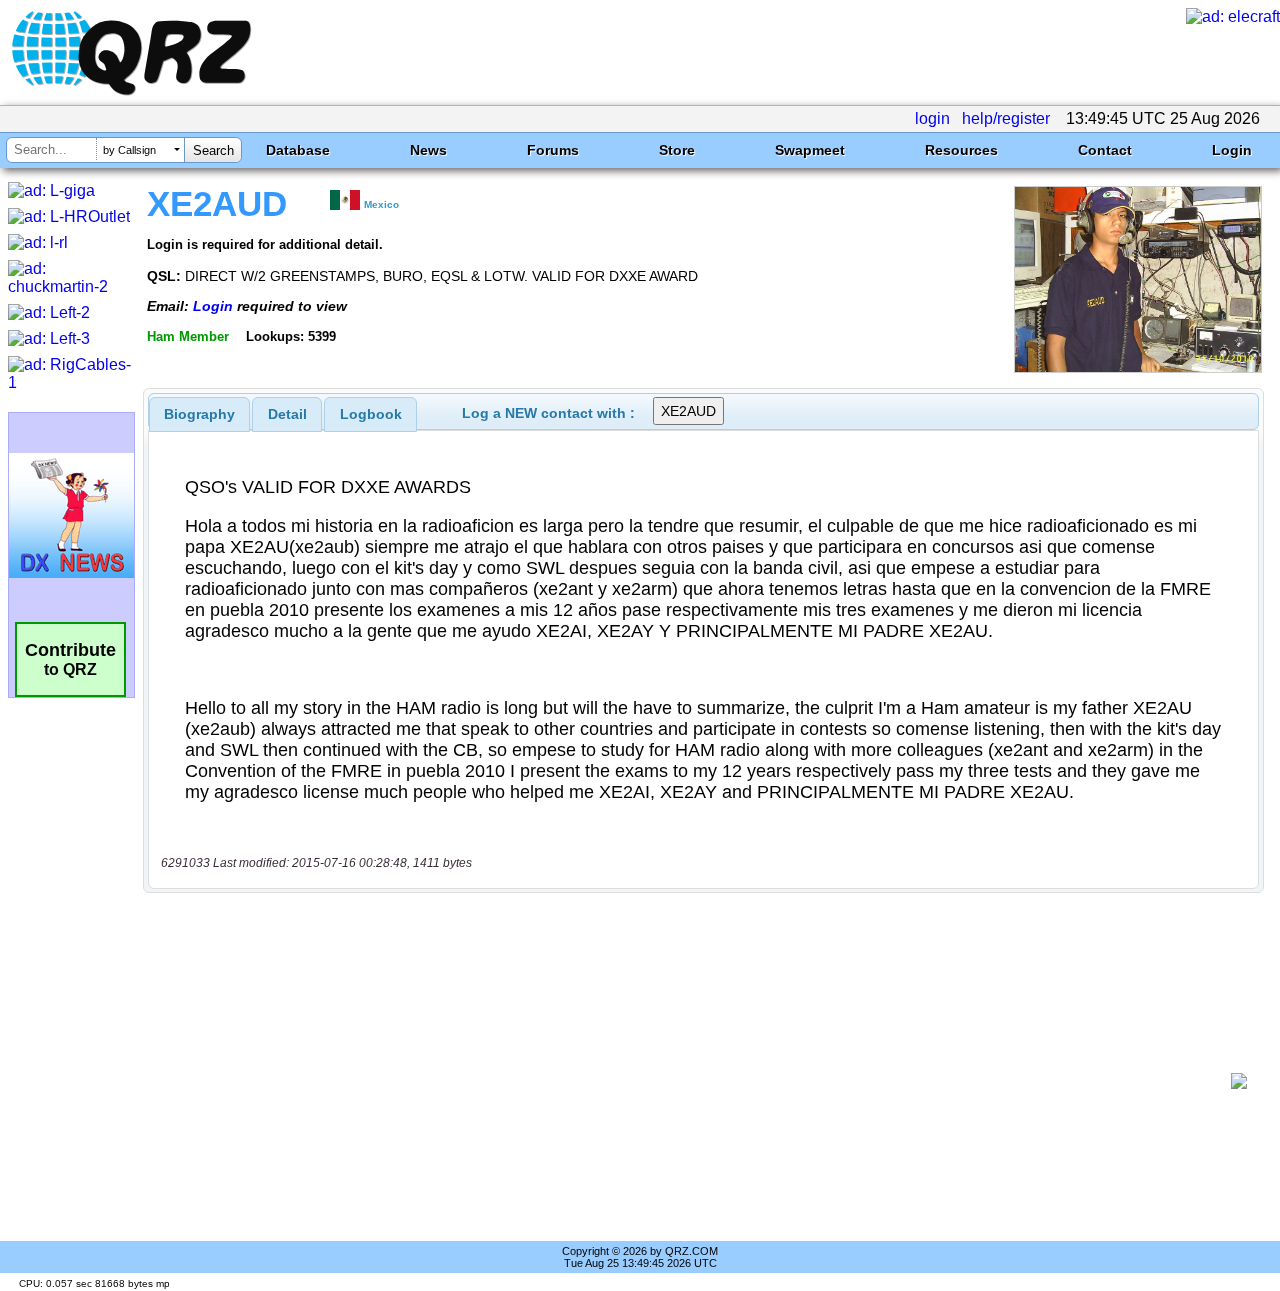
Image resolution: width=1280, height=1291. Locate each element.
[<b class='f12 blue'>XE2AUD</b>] (1138, 367)
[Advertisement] (695, 1081)
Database (298, 150)
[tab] (199, 414)
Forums (553, 150)
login (932, 118)
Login (1232, 150)
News (428, 150)
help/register (1006, 118)
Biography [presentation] (199, 414)
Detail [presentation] (287, 414)
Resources (961, 150)
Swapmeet (810, 150)
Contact (1105, 150)
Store (677, 150)
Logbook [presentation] (371, 414)
